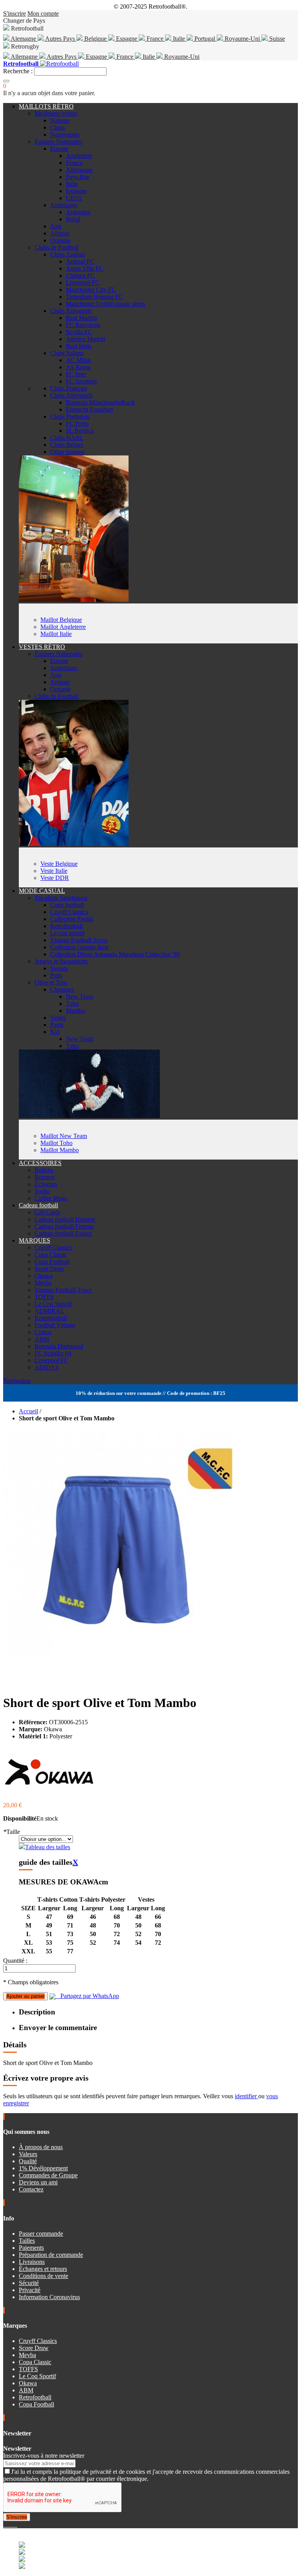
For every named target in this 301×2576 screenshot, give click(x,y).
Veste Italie (54, 871)
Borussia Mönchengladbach (100, 402)
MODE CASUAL (42, 891)
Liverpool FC (83, 283)
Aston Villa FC (85, 268)
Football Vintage (55, 1325)
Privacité (30, 2290)
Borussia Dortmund (59, 1346)
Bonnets (45, 1177)
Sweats (59, 968)
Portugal (205, 39)
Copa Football (52, 1262)
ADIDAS (47, 1367)
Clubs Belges (67, 445)
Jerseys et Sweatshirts (61, 961)
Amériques (64, 205)
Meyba (43, 1283)
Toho (72, 1003)
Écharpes (46, 1184)
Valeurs (28, 2154)
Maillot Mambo (60, 1150)
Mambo (75, 1011)
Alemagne (24, 39)
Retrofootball (66, 926)
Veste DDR (55, 878)
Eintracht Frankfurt (89, 409)
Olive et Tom (51, 982)
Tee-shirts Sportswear (61, 898)
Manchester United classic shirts (105, 304)
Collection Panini (72, 919)
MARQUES (34, 1240)
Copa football (67, 905)
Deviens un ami (38, 2182)
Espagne (127, 39)
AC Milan (78, 360)
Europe (59, 149)
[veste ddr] (74, 844)
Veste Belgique (59, 864)
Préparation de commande (51, 2255)
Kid (55, 1032)
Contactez (31, 2189)
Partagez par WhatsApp (87, 1996)
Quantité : (15, 1961)
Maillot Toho (56, 1143)
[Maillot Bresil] (74, 600)
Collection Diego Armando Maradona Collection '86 (115, 954)
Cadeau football (38, 1205)
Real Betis (79, 346)
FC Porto (77, 424)
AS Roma (78, 367)
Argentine (78, 212)
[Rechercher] (6, 81)
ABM (42, 1339)
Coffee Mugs (51, 1198)
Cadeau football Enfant (63, 1233)
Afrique (60, 233)
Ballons (44, 1170)
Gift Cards (47, 1212)
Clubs (57, 127)
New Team (80, 996)
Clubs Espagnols (71, 311)
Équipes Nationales (58, 142)
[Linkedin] (14, 2525)
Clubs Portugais (70, 416)
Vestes (58, 1018)
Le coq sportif (67, 933)
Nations (60, 120)
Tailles (27, 2241)
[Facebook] (5, 2525)
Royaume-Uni (242, 39)
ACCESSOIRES (40, 1163)
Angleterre (79, 156)
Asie (56, 226)
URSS (74, 198)
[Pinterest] (16, 2525)
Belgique (95, 39)
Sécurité (29, 2283)
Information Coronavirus (49, 2297)
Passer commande (41, 2234)
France (155, 39)
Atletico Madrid (85, 339)
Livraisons (32, 2262)
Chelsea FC (80, 275)
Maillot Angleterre (63, 627)
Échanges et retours (43, 2269)
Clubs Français (69, 388)
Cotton (43, 1332)
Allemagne (24, 57)
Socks (42, 1191)
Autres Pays (60, 39)
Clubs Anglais (68, 254)
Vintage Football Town (79, 940)
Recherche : (18, 71)
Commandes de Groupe (48, 2175)
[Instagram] (11, 2525)
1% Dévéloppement (43, 2168)
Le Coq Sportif (53, 1304)
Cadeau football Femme (64, 1226)
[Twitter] (8, 2525)
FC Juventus (81, 381)
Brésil (73, 219)
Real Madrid (81, 318)
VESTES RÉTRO (42, 647)
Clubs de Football (56, 247)
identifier (247, 2096)
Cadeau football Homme (65, 1219)
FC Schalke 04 (53, 1353)
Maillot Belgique (61, 620)
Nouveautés (65, 135)
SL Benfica (80, 431)
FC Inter (76, 374)
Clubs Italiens (67, 353)
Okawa (44, 1276)
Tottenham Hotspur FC (94, 297)
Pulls (56, 975)
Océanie (60, 240)
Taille (12, 1832)
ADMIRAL (49, 1311)
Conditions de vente (44, 2276)
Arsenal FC (80, 261)
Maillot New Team (64, 1136)
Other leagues (67, 452)
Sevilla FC (79, 332)
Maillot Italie (56, 634)
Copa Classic (51, 1255)
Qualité (28, 2161)
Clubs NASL (67, 438)
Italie (179, 39)
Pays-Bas (77, 177)
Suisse (276, 39)
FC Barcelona (83, 325)
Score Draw (49, 1269)
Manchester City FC (91, 290)
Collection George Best (79, 947)
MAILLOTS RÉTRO (46, 106)
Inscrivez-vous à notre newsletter (44, 2456)
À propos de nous (41, 2147)
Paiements (31, 2248)
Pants (57, 1025)
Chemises (62, 989)
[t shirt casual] (89, 1116)
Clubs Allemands (71, 395)
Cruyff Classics (69, 912)
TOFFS (44, 1297)
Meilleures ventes (56, 113)
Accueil (28, 1411)
